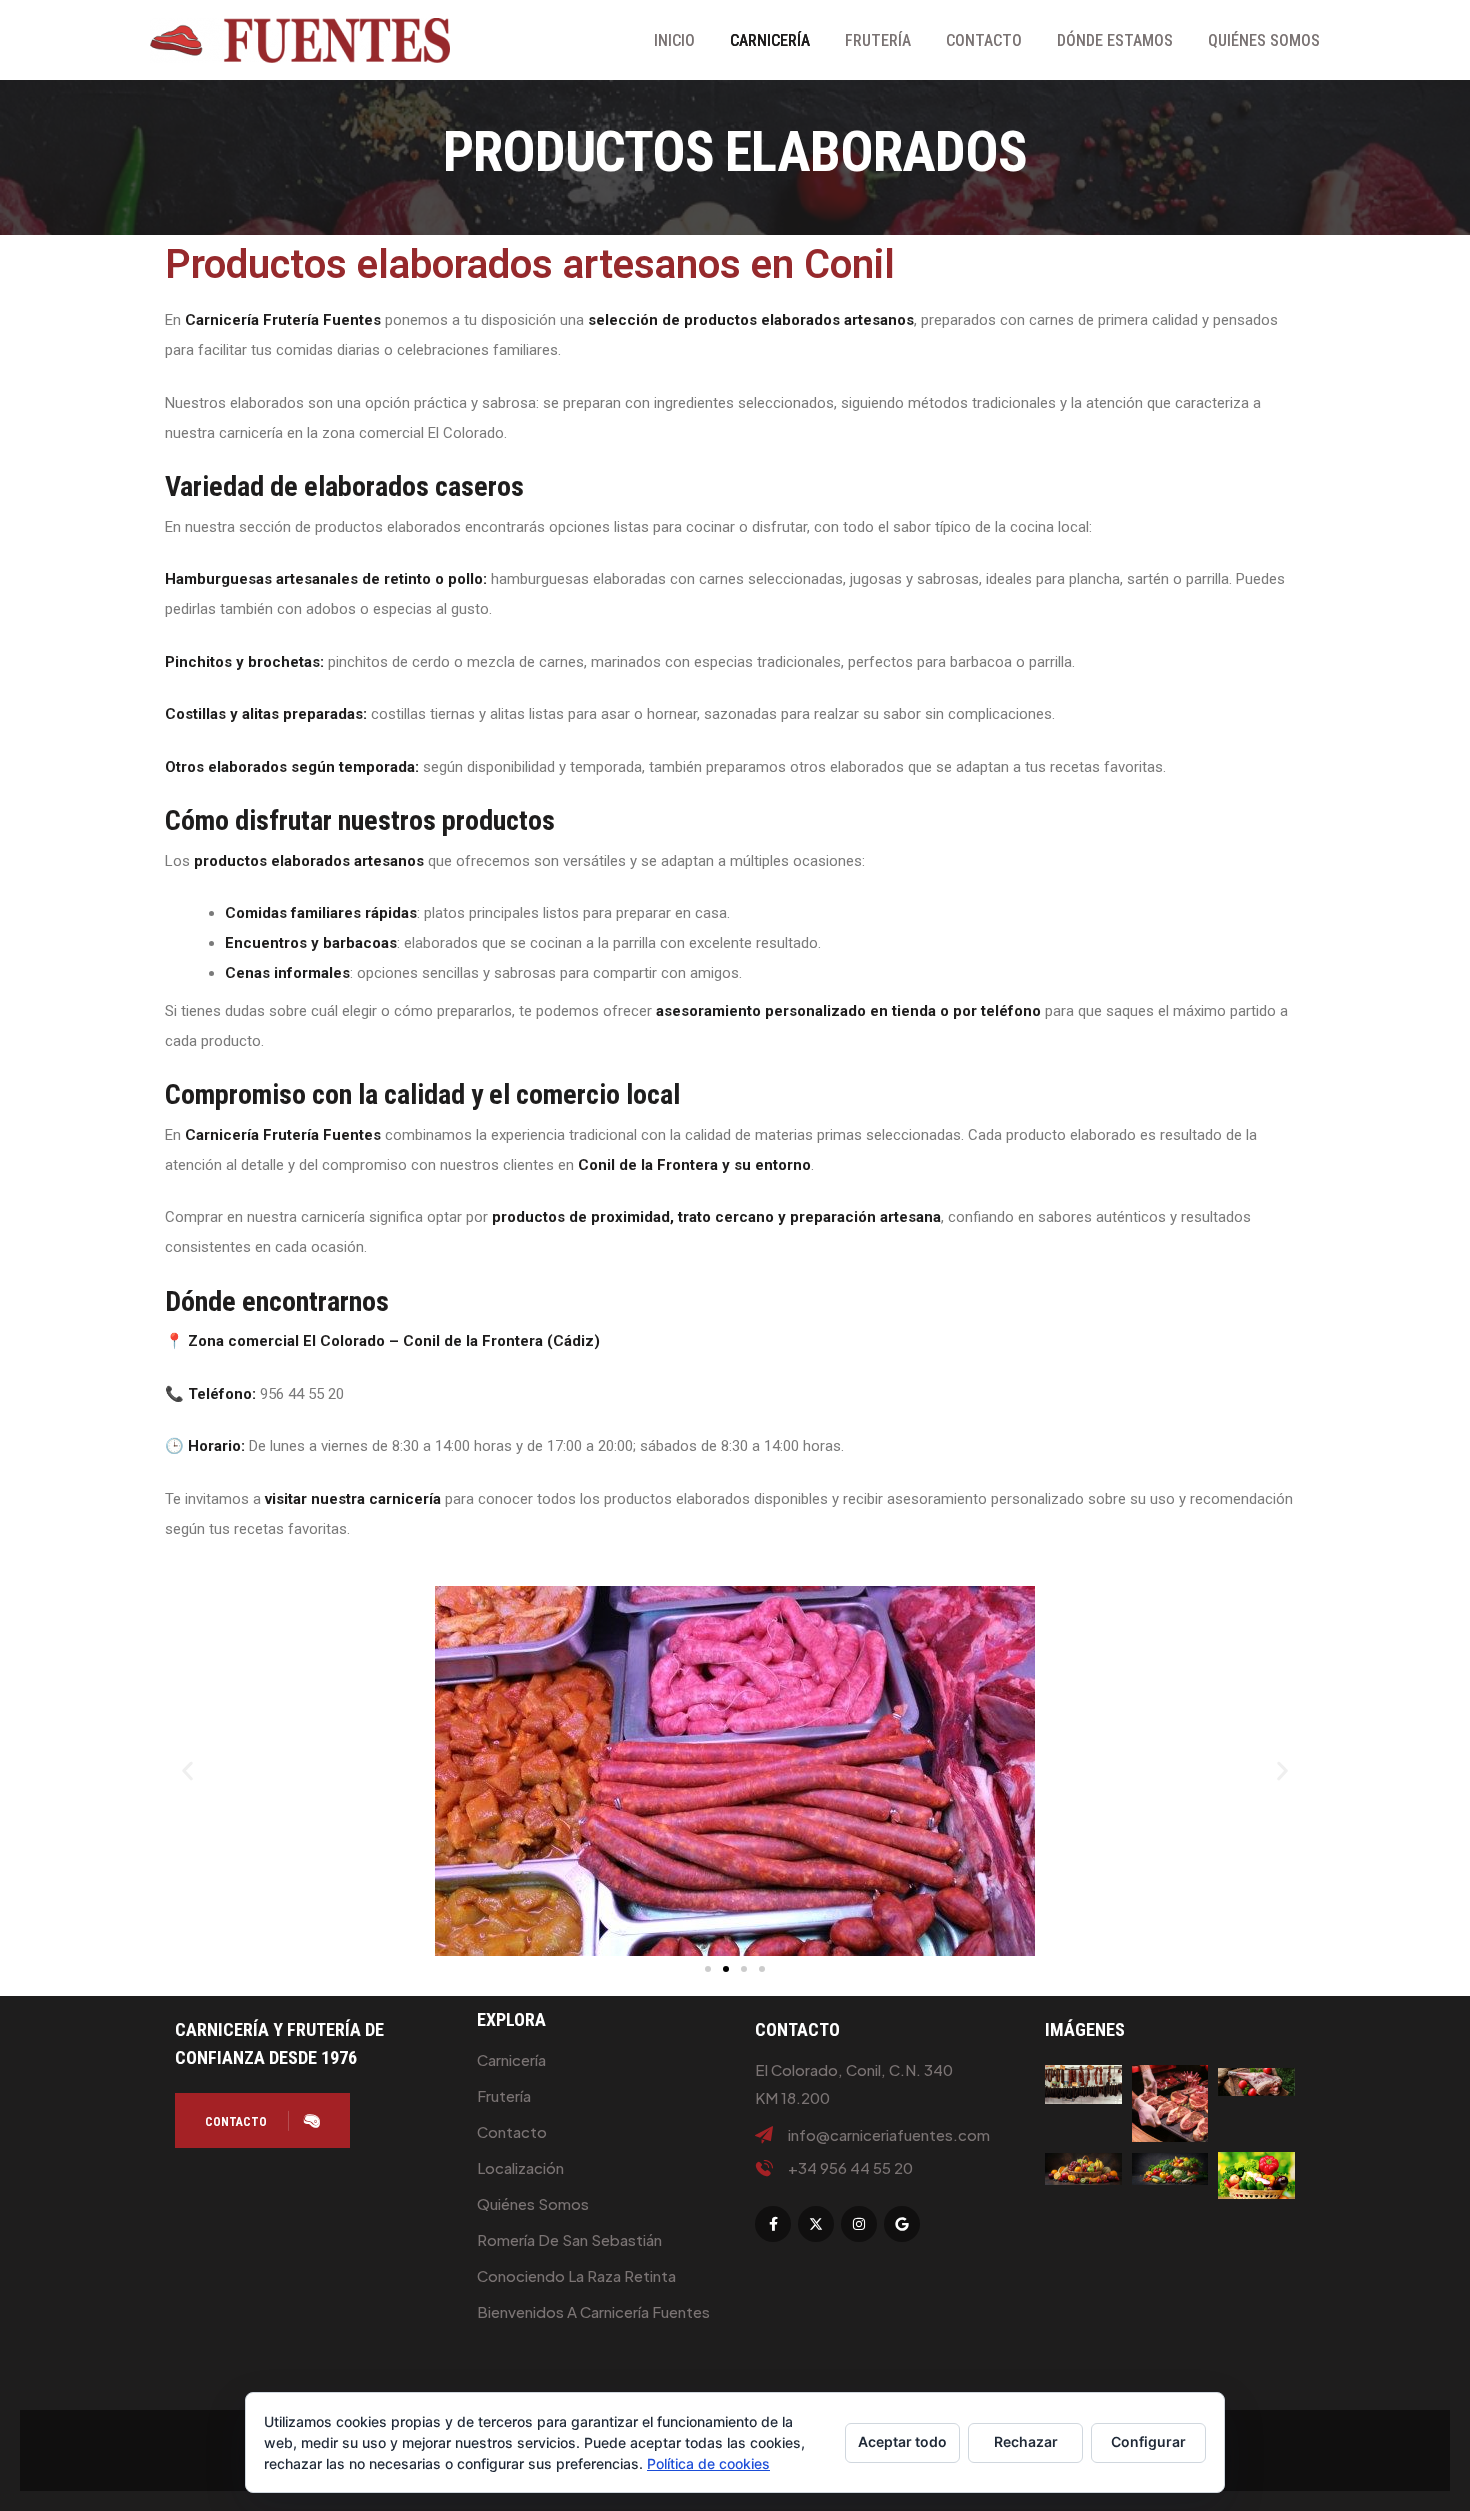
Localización (520, 2167)
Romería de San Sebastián (569, 2239)
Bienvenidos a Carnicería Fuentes (593, 2311)
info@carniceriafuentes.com (889, 2135)
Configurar (1148, 2441)
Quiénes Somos (1264, 40)
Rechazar (1026, 2441)
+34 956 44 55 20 (850, 2168)
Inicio (674, 40)
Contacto (984, 40)
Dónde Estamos (1115, 40)
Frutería (878, 40)
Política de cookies (708, 2463)
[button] (187, 1771)
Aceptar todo (902, 2441)
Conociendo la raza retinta (576, 2275)
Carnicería (770, 40)
